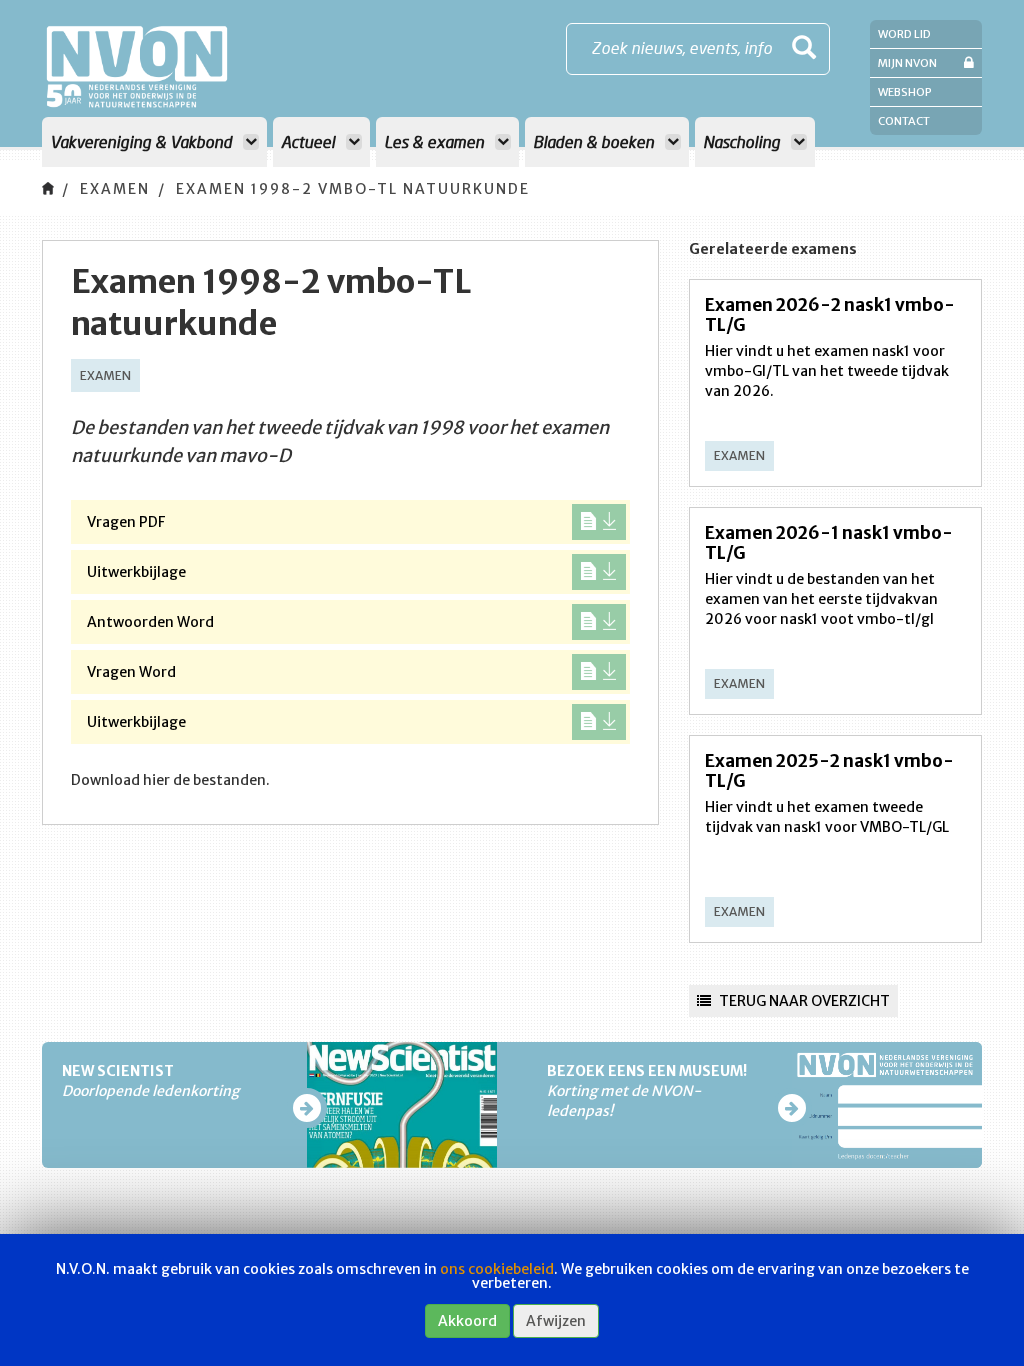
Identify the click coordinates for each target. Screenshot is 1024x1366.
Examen (115, 189)
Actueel (310, 141)
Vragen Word (131, 672)
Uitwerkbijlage (136, 572)
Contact (904, 121)
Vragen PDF (126, 522)
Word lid (904, 34)
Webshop (905, 92)
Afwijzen (556, 1321)
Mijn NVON (907, 63)
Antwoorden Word (150, 622)
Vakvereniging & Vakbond (143, 141)
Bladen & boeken (595, 141)
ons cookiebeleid (497, 1269)
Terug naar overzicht (803, 1001)
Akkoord (467, 1321)
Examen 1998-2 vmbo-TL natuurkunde (353, 189)
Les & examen (436, 141)
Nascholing (743, 141)
